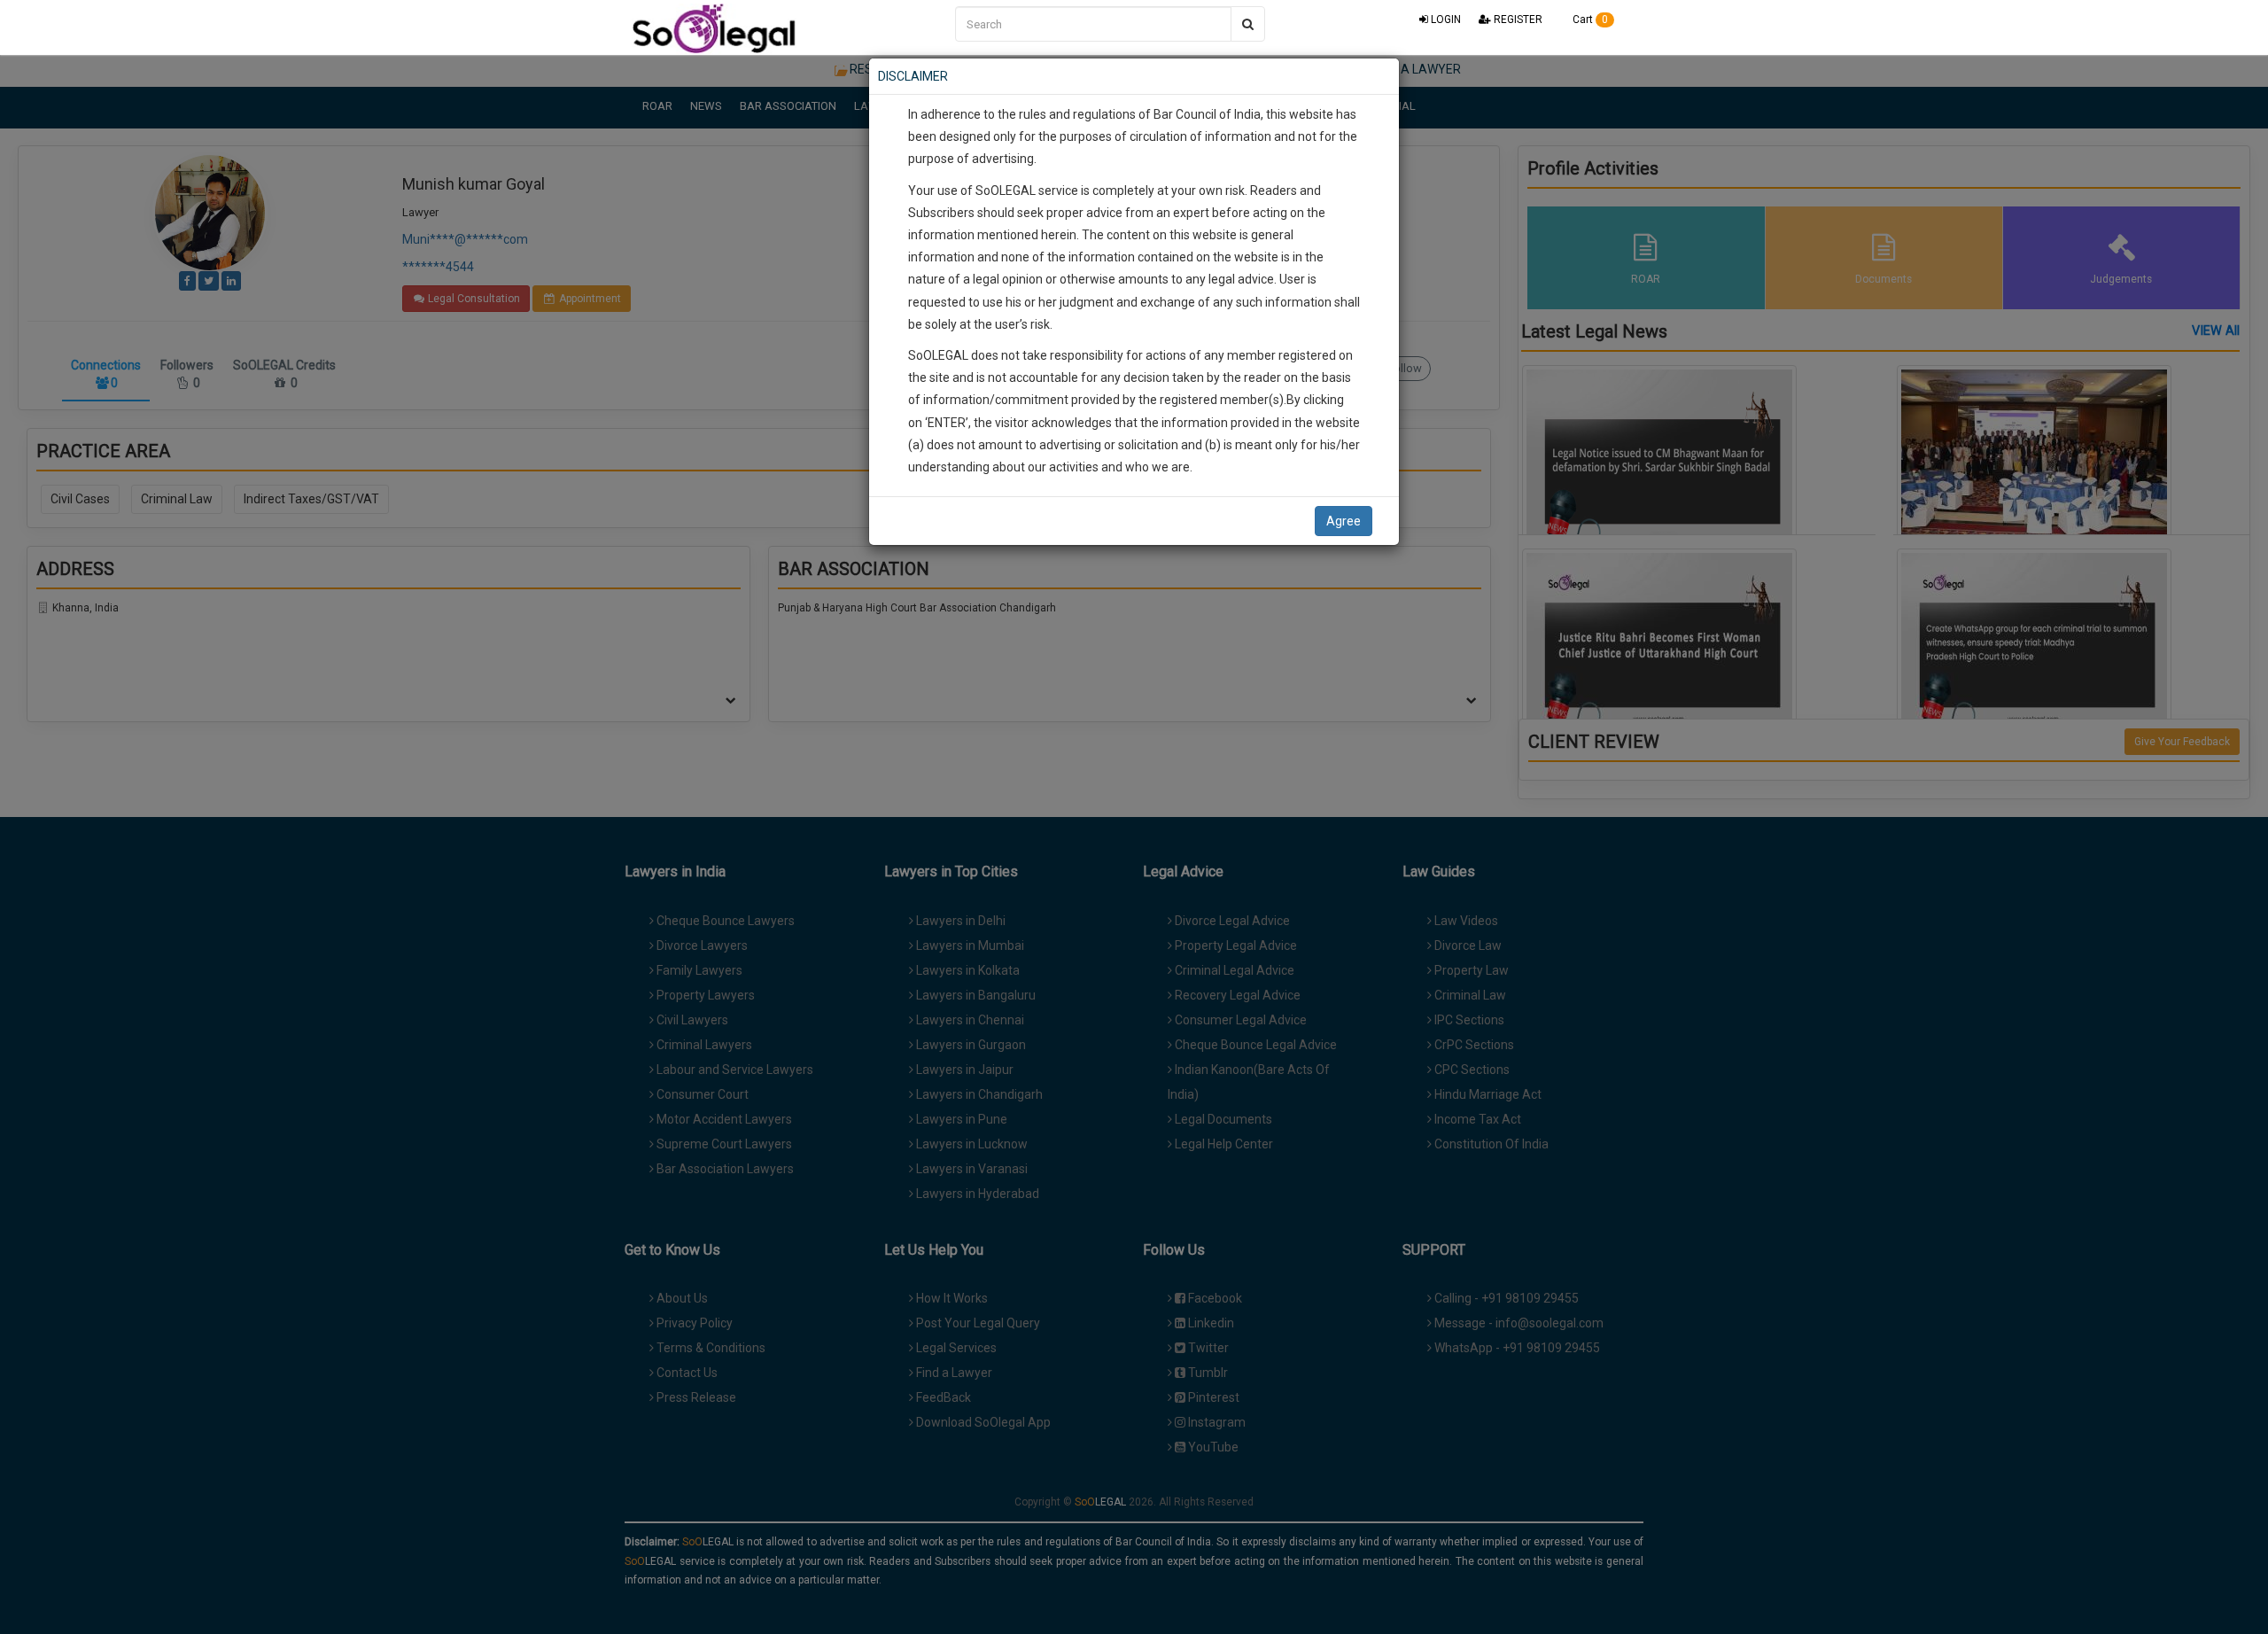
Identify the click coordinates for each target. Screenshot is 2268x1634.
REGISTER (1517, 19)
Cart (1589, 19)
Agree (1344, 521)
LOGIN (1445, 19)
